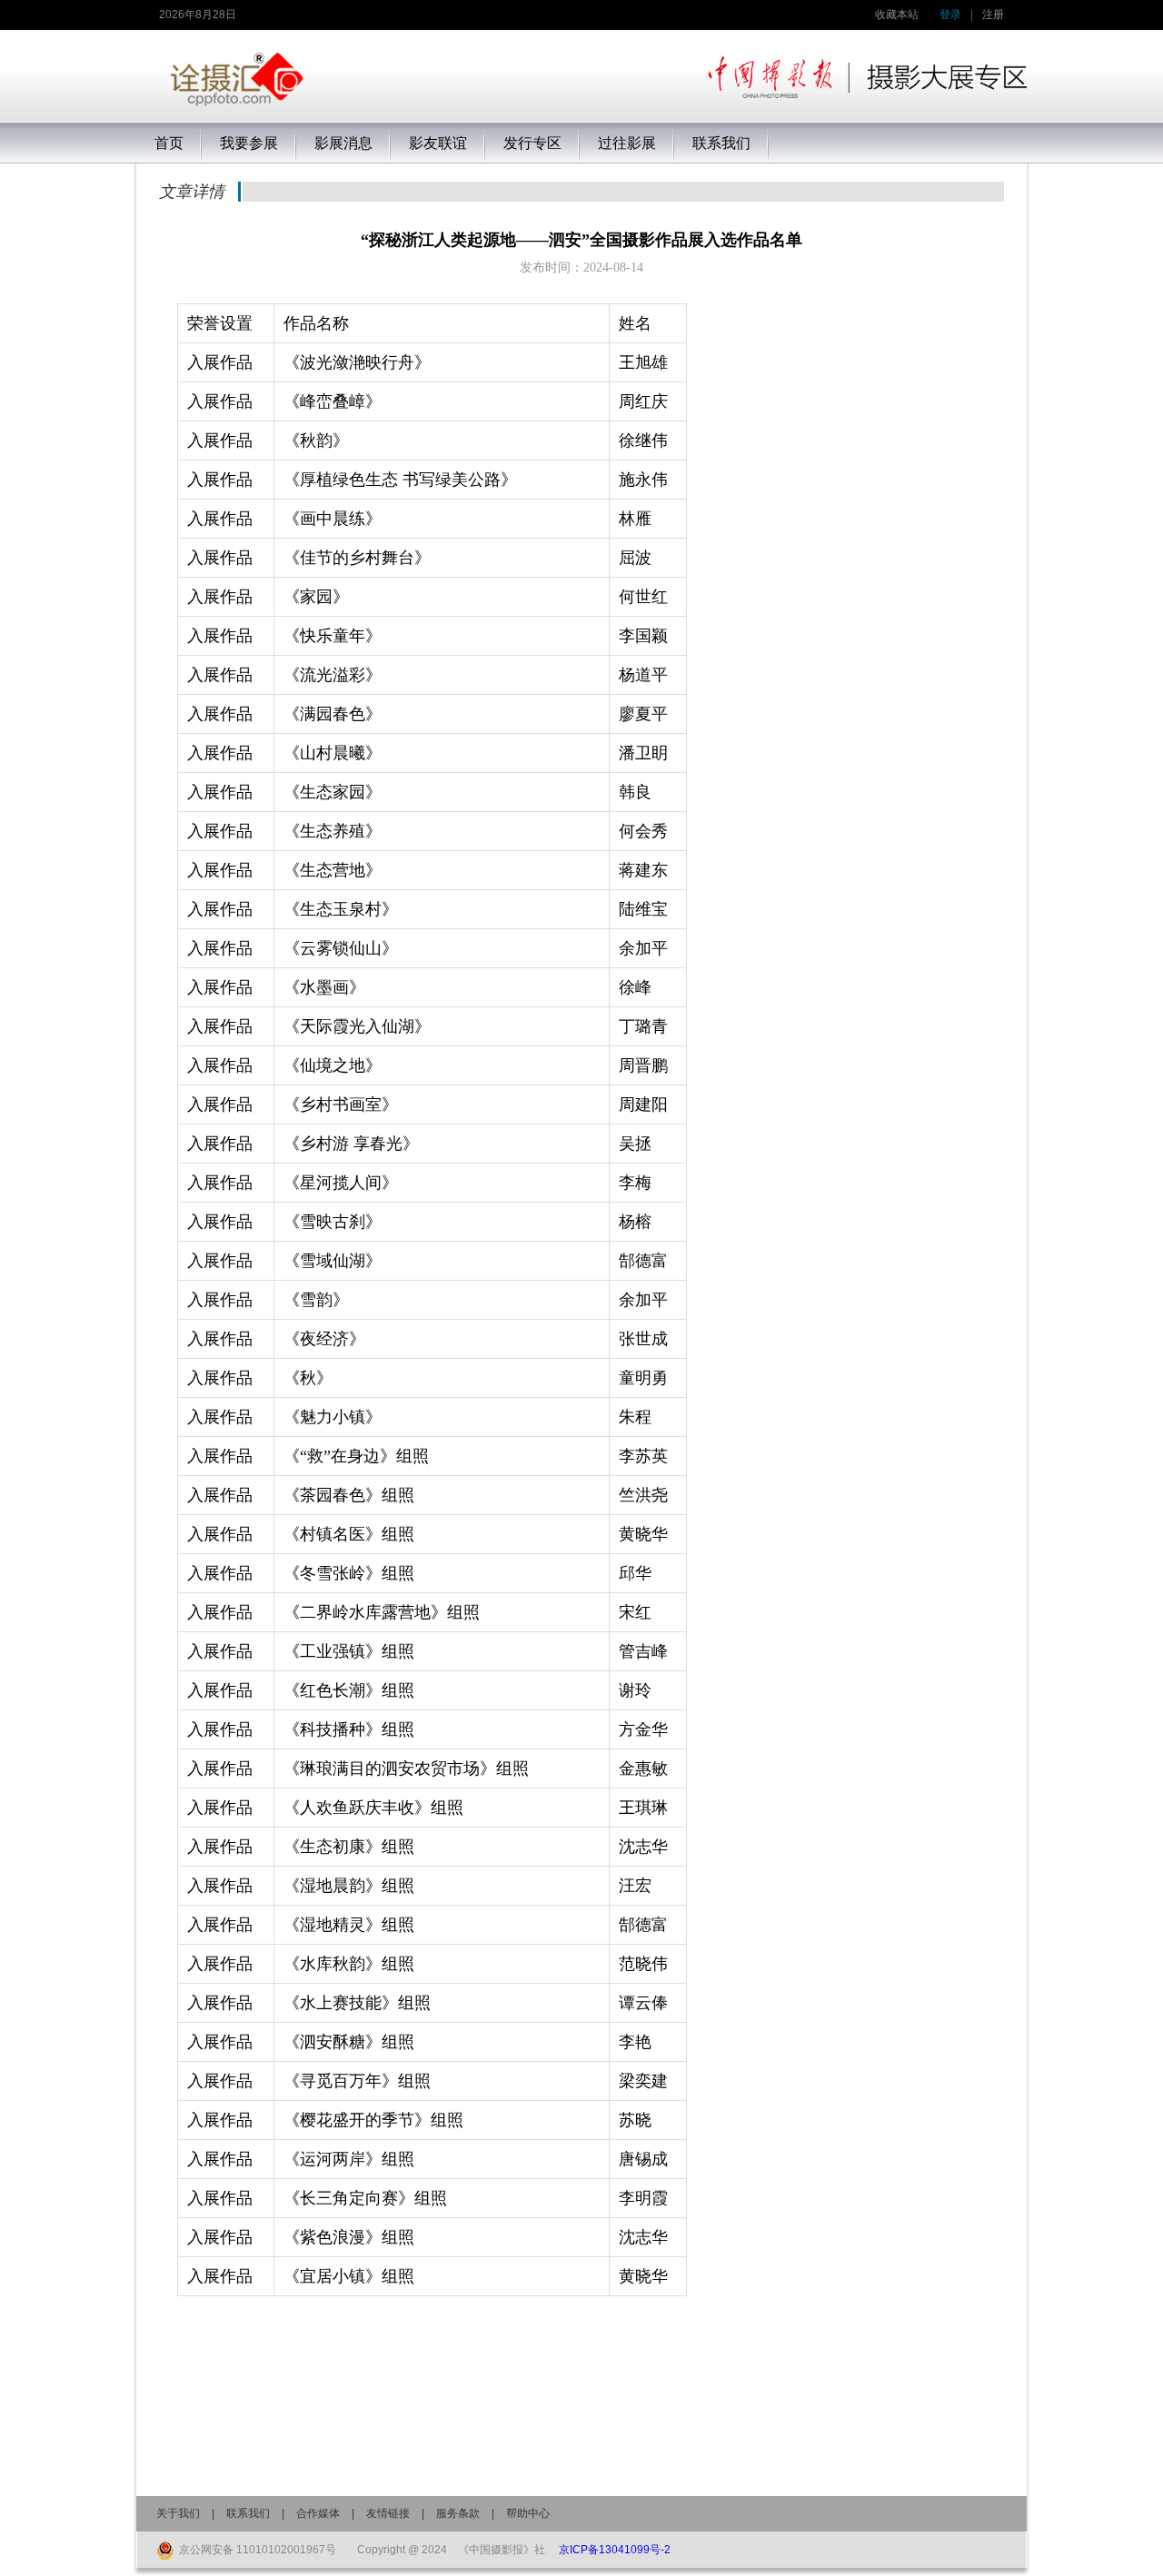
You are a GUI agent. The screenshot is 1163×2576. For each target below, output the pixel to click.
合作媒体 (318, 2513)
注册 (993, 15)
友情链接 (388, 2513)
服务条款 (458, 2513)
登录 (950, 15)
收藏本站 (897, 15)
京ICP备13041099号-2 (615, 2550)
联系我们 (248, 2513)
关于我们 (178, 2513)
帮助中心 (528, 2513)
